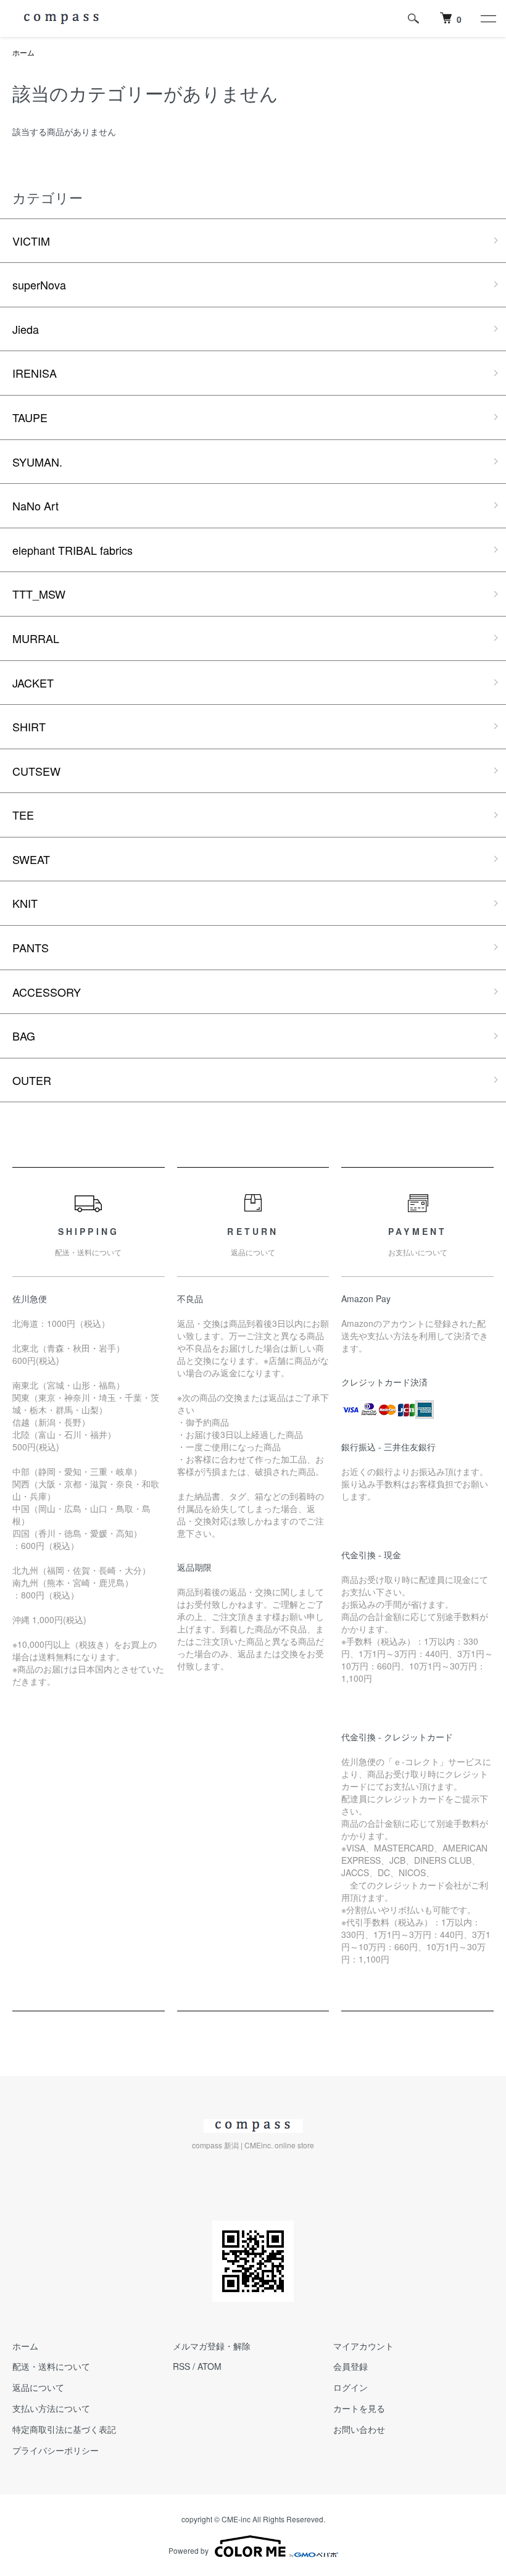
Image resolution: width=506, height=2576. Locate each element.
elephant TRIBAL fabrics (73, 550)
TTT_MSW (39, 594)
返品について (38, 2387)
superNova (39, 285)
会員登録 (350, 2366)
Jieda (26, 329)
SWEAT (31, 859)
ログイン (350, 2387)
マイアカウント (363, 2346)
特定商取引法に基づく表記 (64, 2429)
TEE (23, 815)
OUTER (32, 1080)
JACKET (33, 683)
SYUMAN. (37, 462)
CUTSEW (36, 771)
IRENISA (35, 373)
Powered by (189, 2550)
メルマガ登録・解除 (212, 2346)
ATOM (209, 2366)
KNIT (25, 903)
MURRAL (36, 638)
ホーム (23, 52)
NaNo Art (35, 505)
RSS (181, 2366)
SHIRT (29, 726)
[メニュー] (487, 19)
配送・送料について (51, 2366)
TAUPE (30, 417)
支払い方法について (51, 2408)
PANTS (31, 947)
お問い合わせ (359, 2429)
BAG (24, 1036)
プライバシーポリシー (56, 2450)
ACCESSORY (47, 992)
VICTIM (31, 241)
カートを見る (359, 2408)
